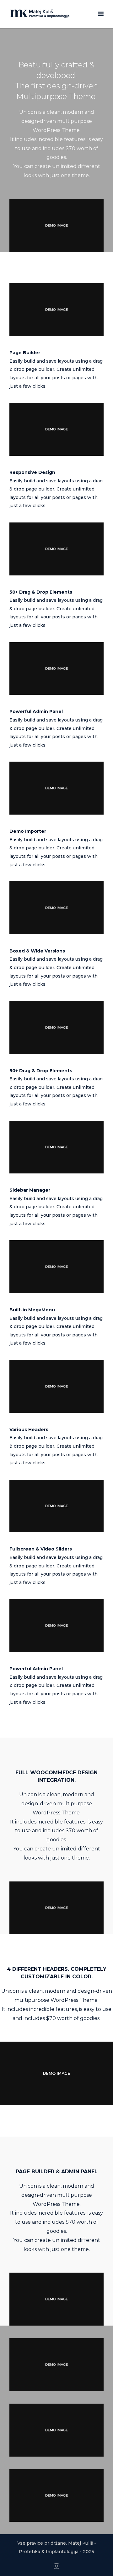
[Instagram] (56, 2566)
